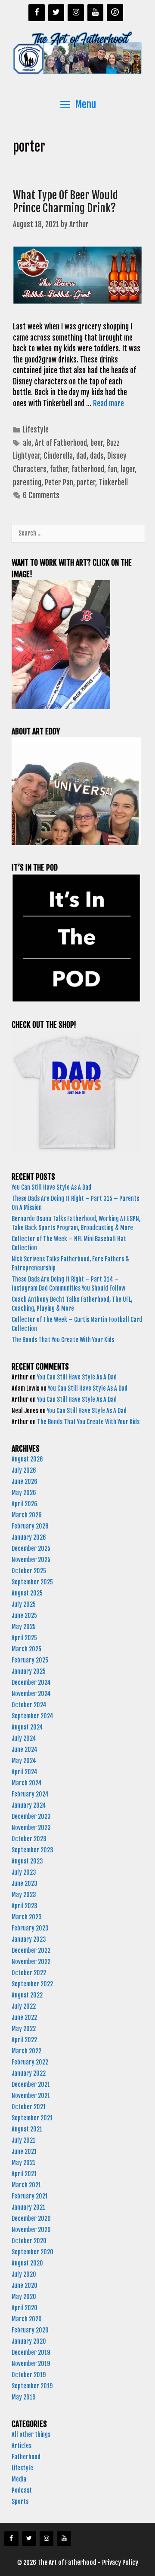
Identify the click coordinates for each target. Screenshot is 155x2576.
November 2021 (31, 2096)
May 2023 (24, 1895)
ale (27, 443)
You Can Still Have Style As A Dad (52, 1187)
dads (97, 456)
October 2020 (29, 2241)
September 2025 (32, 1582)
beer (97, 443)
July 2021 (23, 2140)
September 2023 (33, 1850)
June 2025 (24, 1615)
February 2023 (30, 1928)
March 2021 (26, 2185)
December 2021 (31, 2084)
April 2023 (25, 1906)
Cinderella (58, 456)
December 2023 (31, 1816)
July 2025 (24, 1604)
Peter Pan (59, 483)
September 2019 (32, 2386)
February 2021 (30, 2196)
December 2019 (31, 2352)
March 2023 (27, 1917)
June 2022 (24, 2017)
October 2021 (29, 2107)
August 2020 (27, 2263)
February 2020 (30, 2330)
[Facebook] (37, 13)
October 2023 (29, 1839)
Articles (22, 2446)
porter (86, 483)
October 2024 (29, 1705)
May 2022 (24, 2029)
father (59, 469)
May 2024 (24, 1761)
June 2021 (24, 2151)
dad (81, 456)
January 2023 (29, 1939)
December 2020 (31, 2218)
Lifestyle (36, 430)
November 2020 (31, 2230)
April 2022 (24, 2040)
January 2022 (29, 2073)
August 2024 (27, 1727)
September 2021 (32, 2118)
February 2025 (30, 1660)
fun (112, 469)
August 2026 (27, 1459)
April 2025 (24, 1638)
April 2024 (25, 1772)
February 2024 (30, 1794)
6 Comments (41, 495)
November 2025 (31, 1560)
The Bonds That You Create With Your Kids (64, 1340)
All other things (31, 2434)
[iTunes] (115, 13)
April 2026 (25, 1504)
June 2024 (25, 1749)
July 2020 (24, 2274)
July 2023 (24, 1872)
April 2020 (25, 2308)
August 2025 (27, 1593)
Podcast (22, 2490)
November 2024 (31, 1694)
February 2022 (30, 2062)
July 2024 (24, 1738)
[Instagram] (76, 13)
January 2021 (28, 2207)
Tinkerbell (113, 483)
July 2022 (24, 2006)
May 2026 (24, 1493)
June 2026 (25, 1481)
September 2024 (33, 1716)
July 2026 (24, 1470)
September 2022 (32, 1984)
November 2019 (31, 2364)
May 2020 (24, 2297)
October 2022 (29, 1973)
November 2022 (31, 1962)
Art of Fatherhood (61, 443)
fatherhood (88, 469)
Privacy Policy (120, 2562)
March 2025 (26, 1649)
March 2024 (27, 1783)
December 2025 (31, 1548)
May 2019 (23, 2397)
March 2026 (27, 1515)
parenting (27, 483)
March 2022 (26, 2051)
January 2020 (29, 2341)
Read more (108, 403)
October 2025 (29, 1571)
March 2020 (27, 2319)
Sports (20, 2501)
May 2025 (24, 1627)
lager (128, 469)
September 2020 (33, 2252)
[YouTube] (96, 13)
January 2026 (29, 1537)
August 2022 (27, 1995)
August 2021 (27, 2129)
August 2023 (27, 1861)
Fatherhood (26, 2457)
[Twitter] (56, 13)
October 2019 (29, 2375)
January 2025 (29, 1671)
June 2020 (25, 2285)
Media (19, 2479)
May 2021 (23, 2163)
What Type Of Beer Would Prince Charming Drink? (65, 202)
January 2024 (29, 1805)
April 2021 (24, 2174)
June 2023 (25, 1883)
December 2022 (31, 1950)
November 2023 (31, 1828)
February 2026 (30, 1526)
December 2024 (31, 1682)
